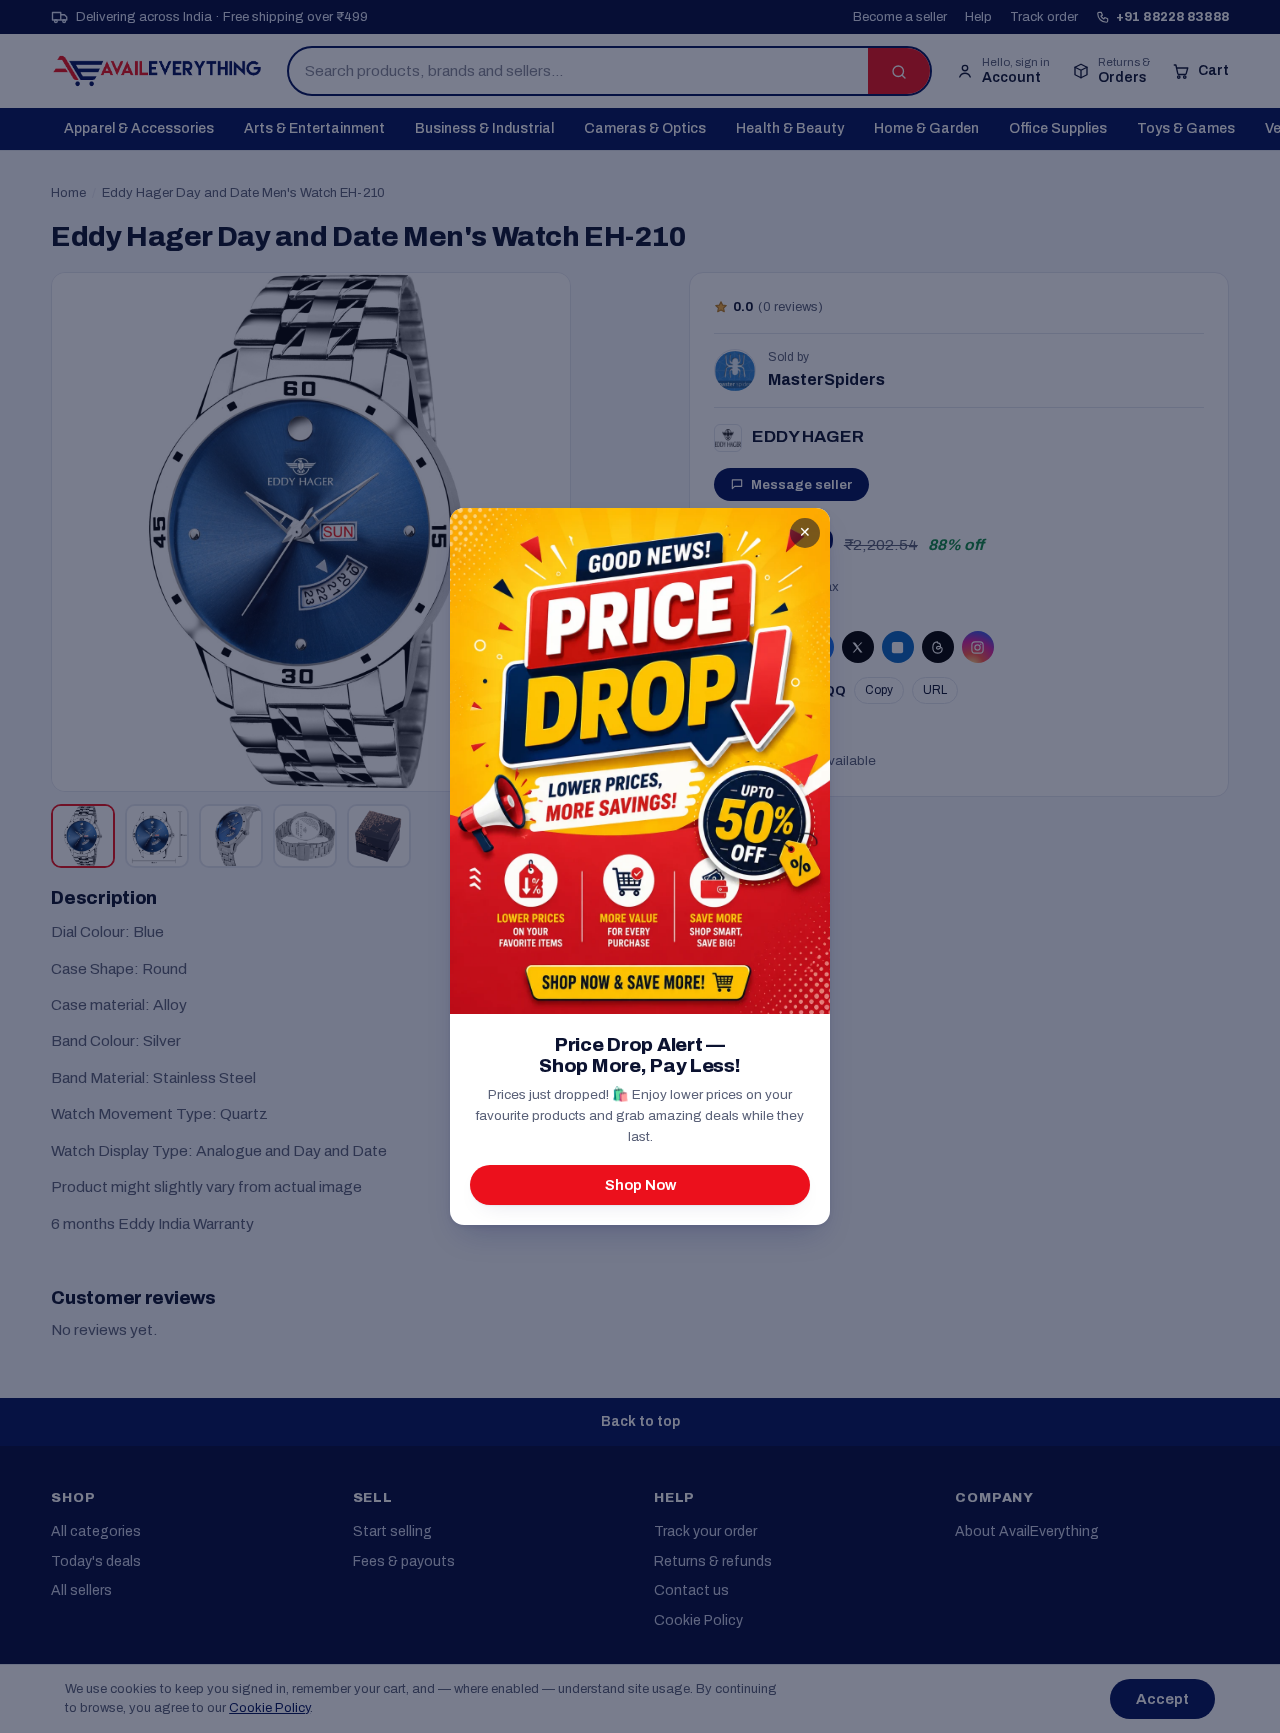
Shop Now (640, 1185)
